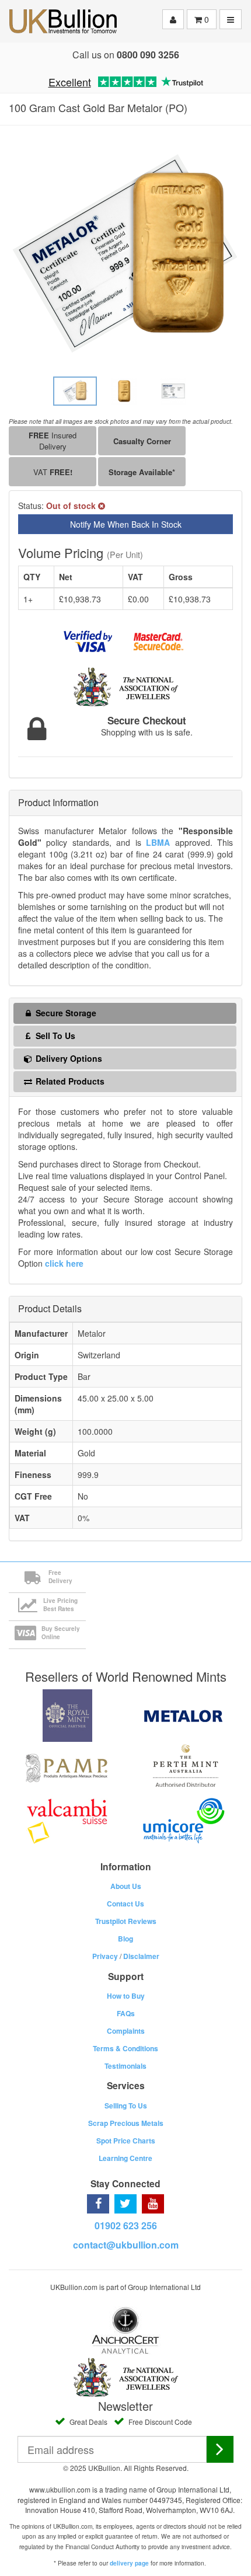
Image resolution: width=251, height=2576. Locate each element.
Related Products (69, 1081)
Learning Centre (125, 2158)
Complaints (126, 2031)
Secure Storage (65, 1013)
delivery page (129, 2563)
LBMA (158, 842)
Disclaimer (141, 1956)
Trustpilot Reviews (126, 1921)
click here (64, 1263)
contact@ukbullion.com (126, 2245)
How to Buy (126, 1996)
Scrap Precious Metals (126, 2123)
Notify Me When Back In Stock (126, 524)
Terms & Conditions (125, 2048)
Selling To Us (126, 2106)
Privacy (105, 1956)
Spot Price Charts (126, 2141)
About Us (126, 1886)
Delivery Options (68, 1058)
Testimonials (125, 2066)
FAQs (126, 2013)
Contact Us (125, 1904)
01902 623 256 (126, 2225)
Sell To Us (54, 1036)
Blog (125, 1939)
